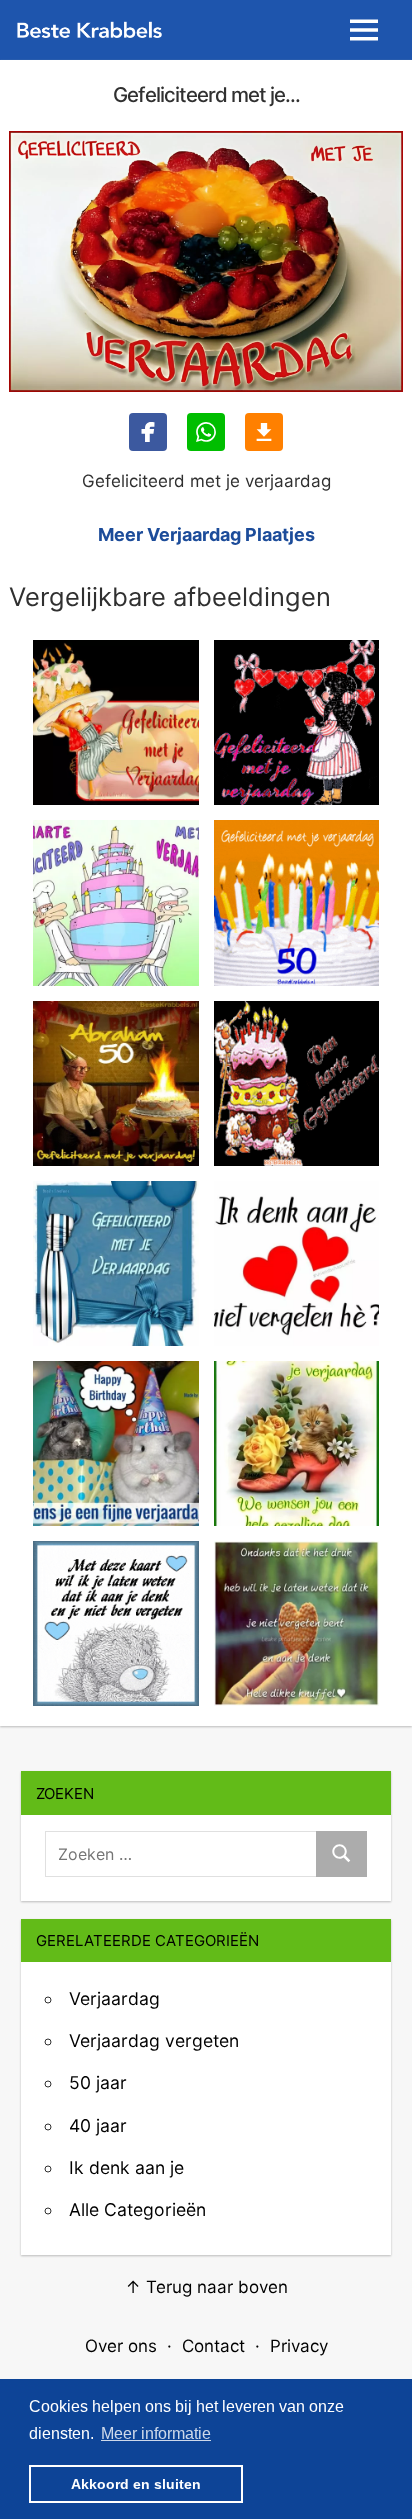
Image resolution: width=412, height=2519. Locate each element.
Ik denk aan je (126, 2167)
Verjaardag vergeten (154, 2040)
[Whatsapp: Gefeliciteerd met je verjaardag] (206, 432)
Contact (213, 2346)
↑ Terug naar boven (206, 2287)
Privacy (299, 2346)
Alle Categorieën (137, 2209)
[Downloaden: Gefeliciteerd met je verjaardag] (264, 432)
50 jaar (98, 2082)
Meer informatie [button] (156, 2433)
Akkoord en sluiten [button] (136, 2484)
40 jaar (98, 2125)
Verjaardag (114, 1998)
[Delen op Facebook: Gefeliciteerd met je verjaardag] (148, 432)
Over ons (121, 2346)
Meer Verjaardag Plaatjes (206, 534)
